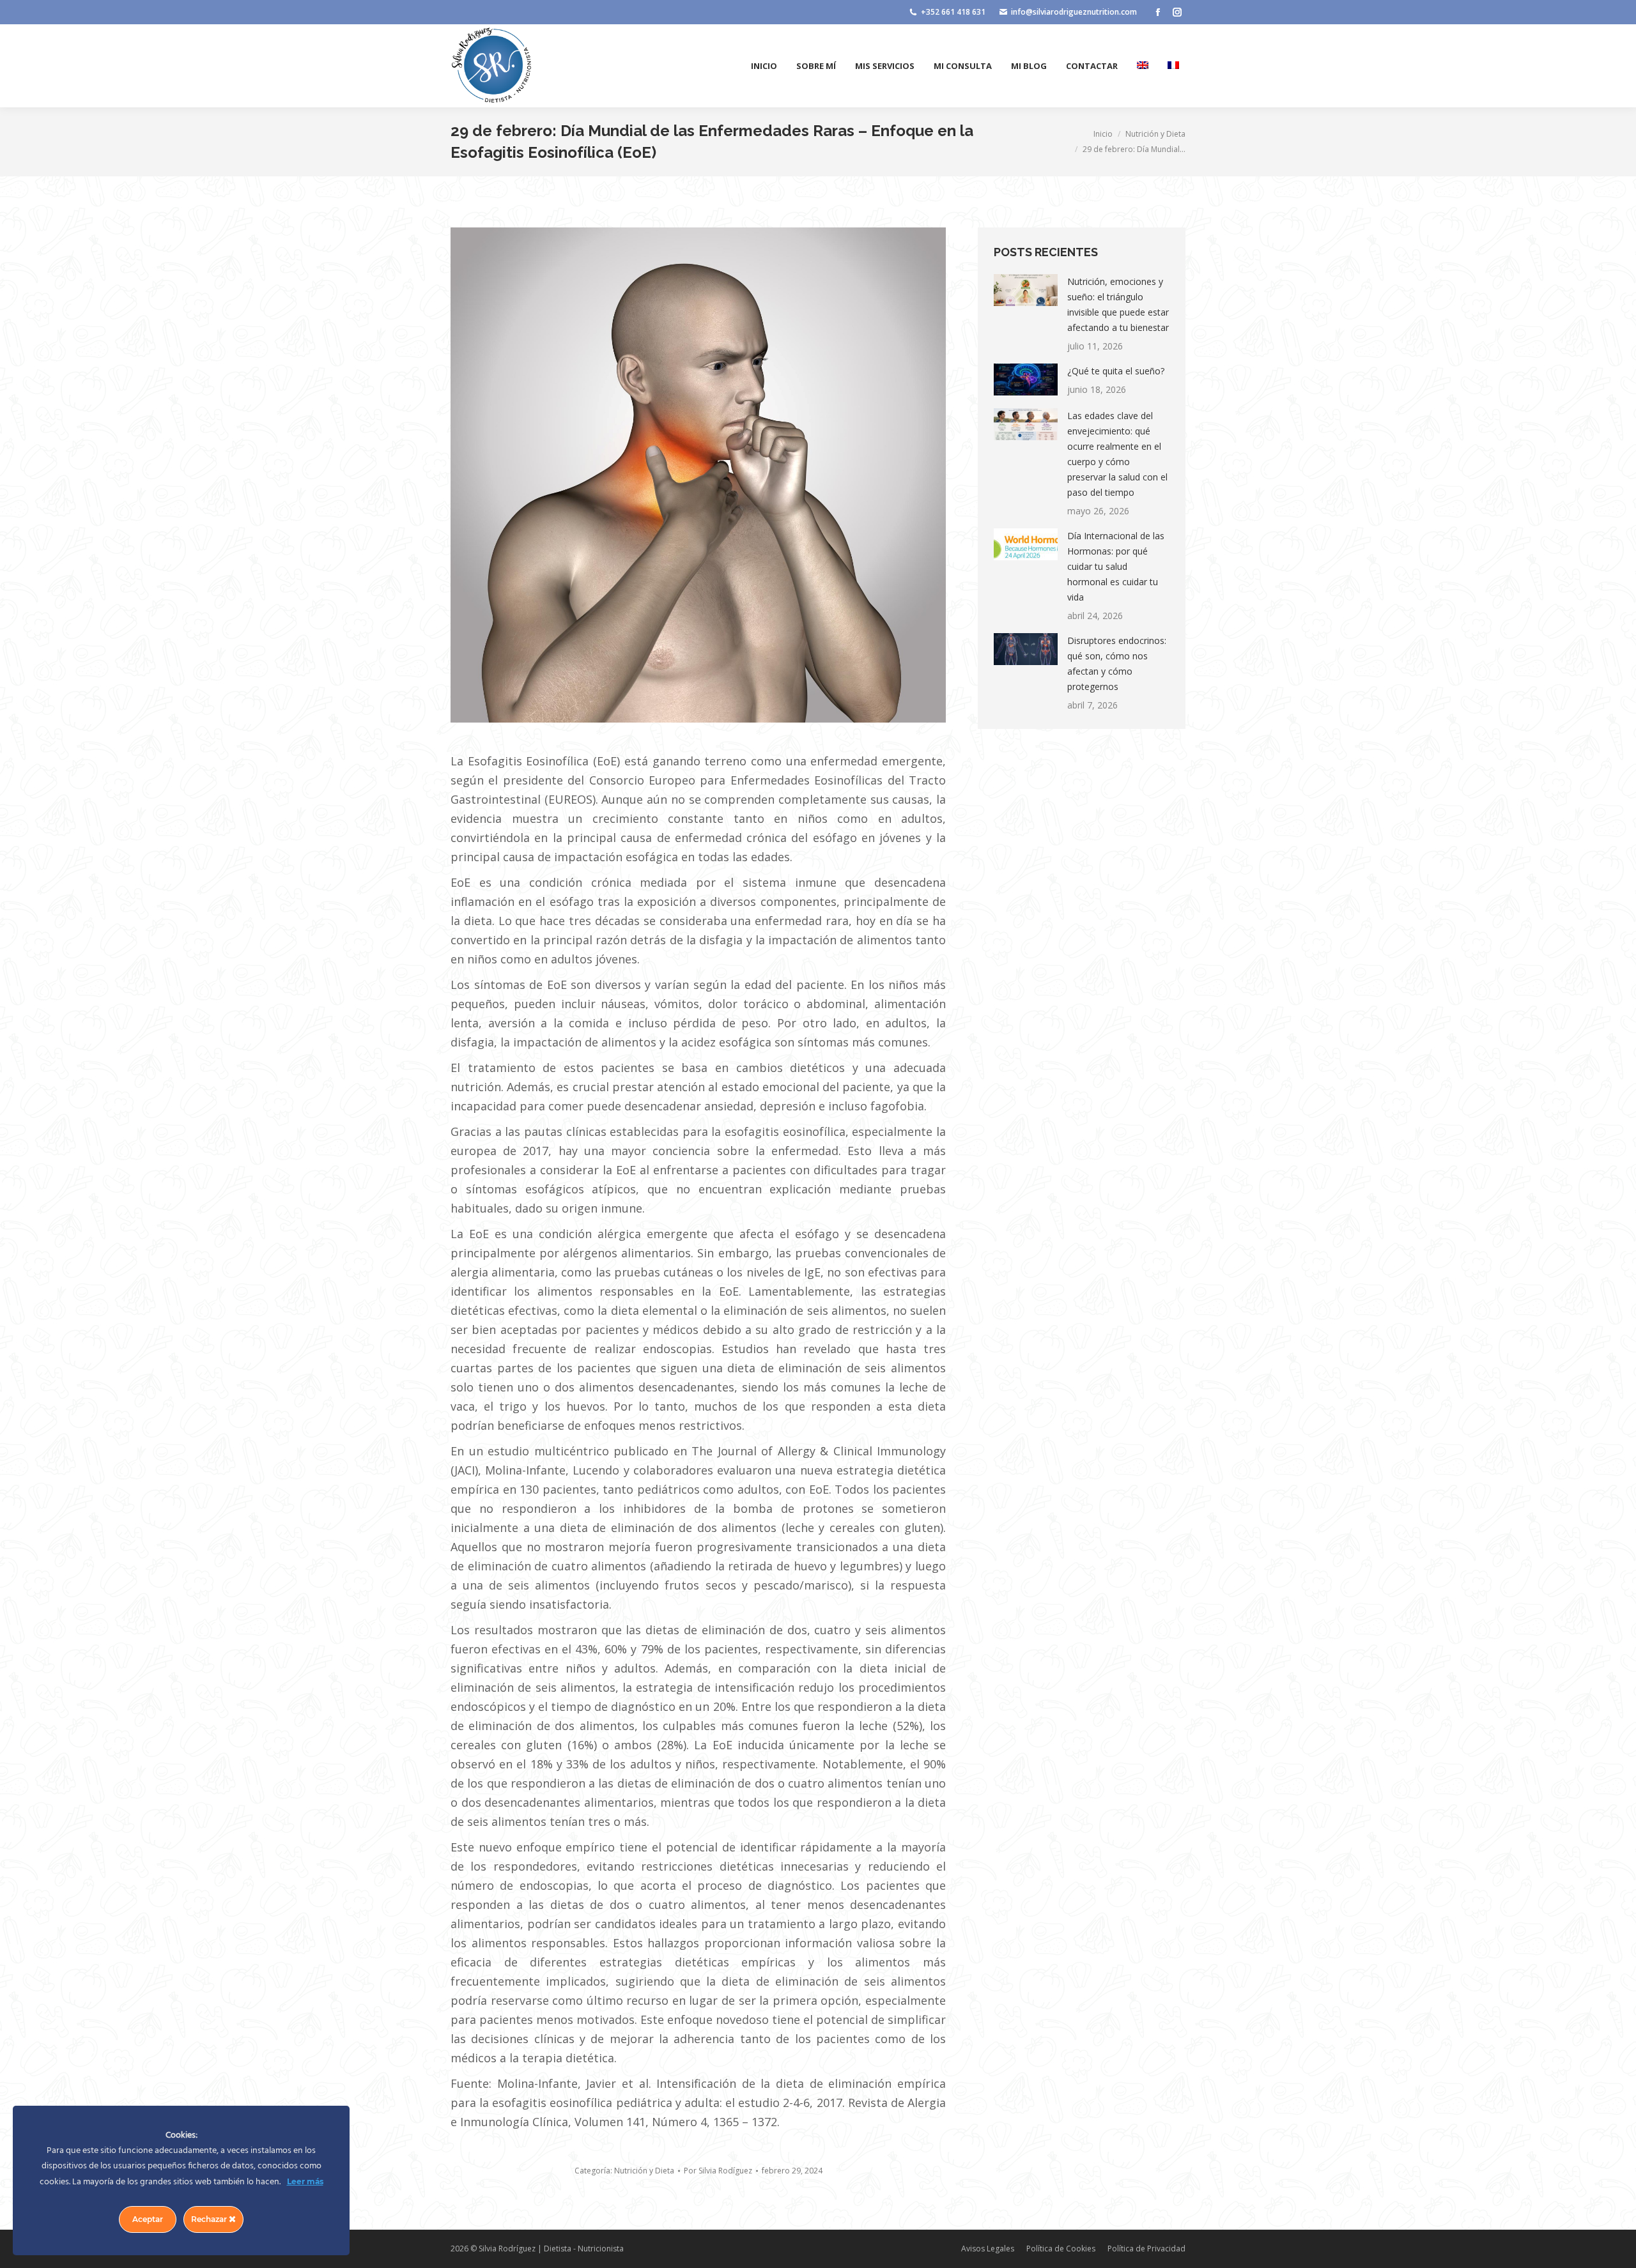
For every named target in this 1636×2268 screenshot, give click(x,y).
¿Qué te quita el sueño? (1116, 371)
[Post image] (1026, 290)
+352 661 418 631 (953, 12)
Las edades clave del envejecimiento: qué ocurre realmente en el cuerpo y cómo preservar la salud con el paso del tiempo (1117, 454)
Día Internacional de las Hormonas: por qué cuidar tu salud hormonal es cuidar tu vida (1116, 566)
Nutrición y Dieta (644, 2171)
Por (718, 2171)
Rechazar (210, 2219)
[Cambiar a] (1143, 66)
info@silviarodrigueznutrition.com (1074, 12)
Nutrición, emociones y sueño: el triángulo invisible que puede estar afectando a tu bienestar (1118, 304)
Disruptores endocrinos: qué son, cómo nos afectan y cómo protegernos (1117, 663)
